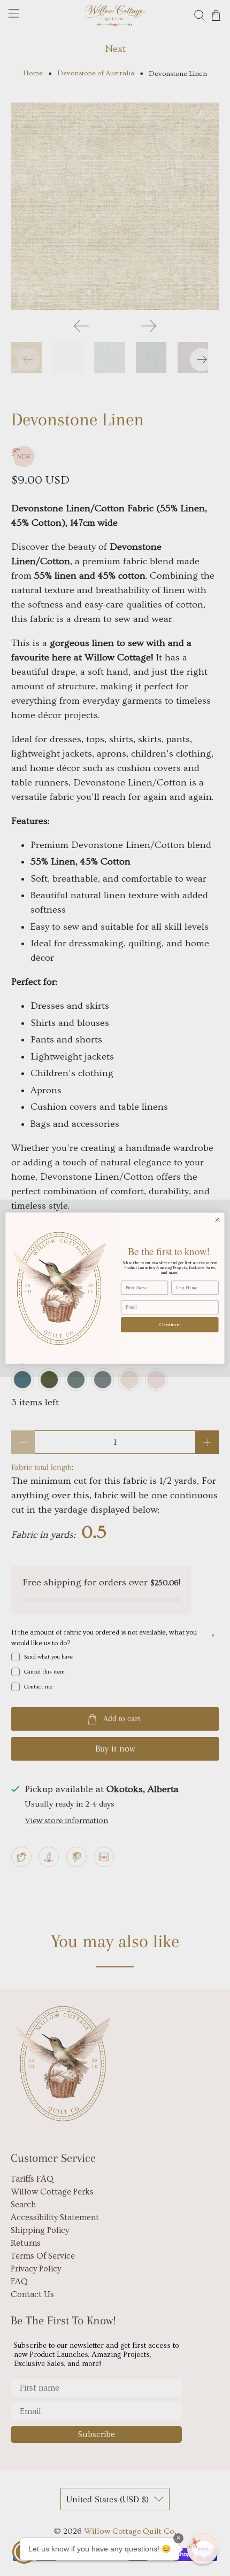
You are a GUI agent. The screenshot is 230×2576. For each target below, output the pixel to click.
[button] (203, 2549)
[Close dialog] (217, 1219)
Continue (170, 1324)
